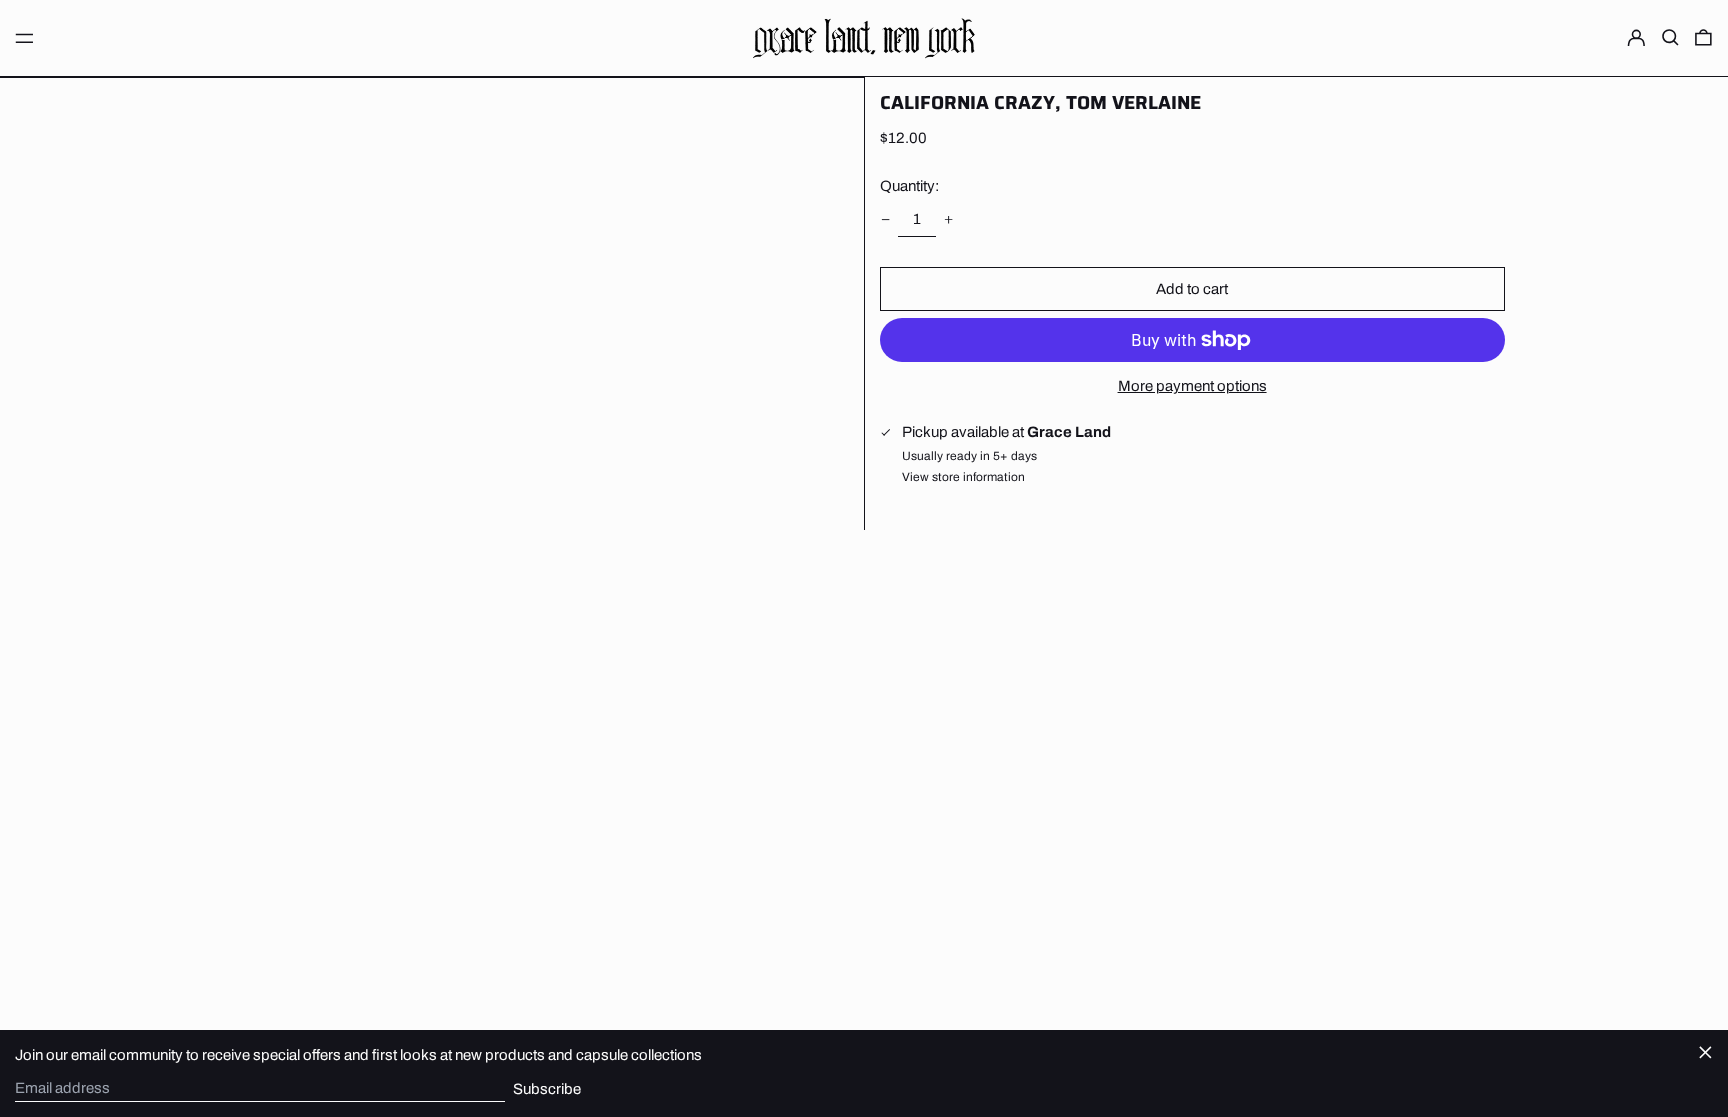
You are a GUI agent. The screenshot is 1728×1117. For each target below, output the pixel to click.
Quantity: (909, 186)
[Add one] (949, 219)
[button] (1670, 38)
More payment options (1192, 386)
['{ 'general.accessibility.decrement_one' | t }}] (885, 219)
